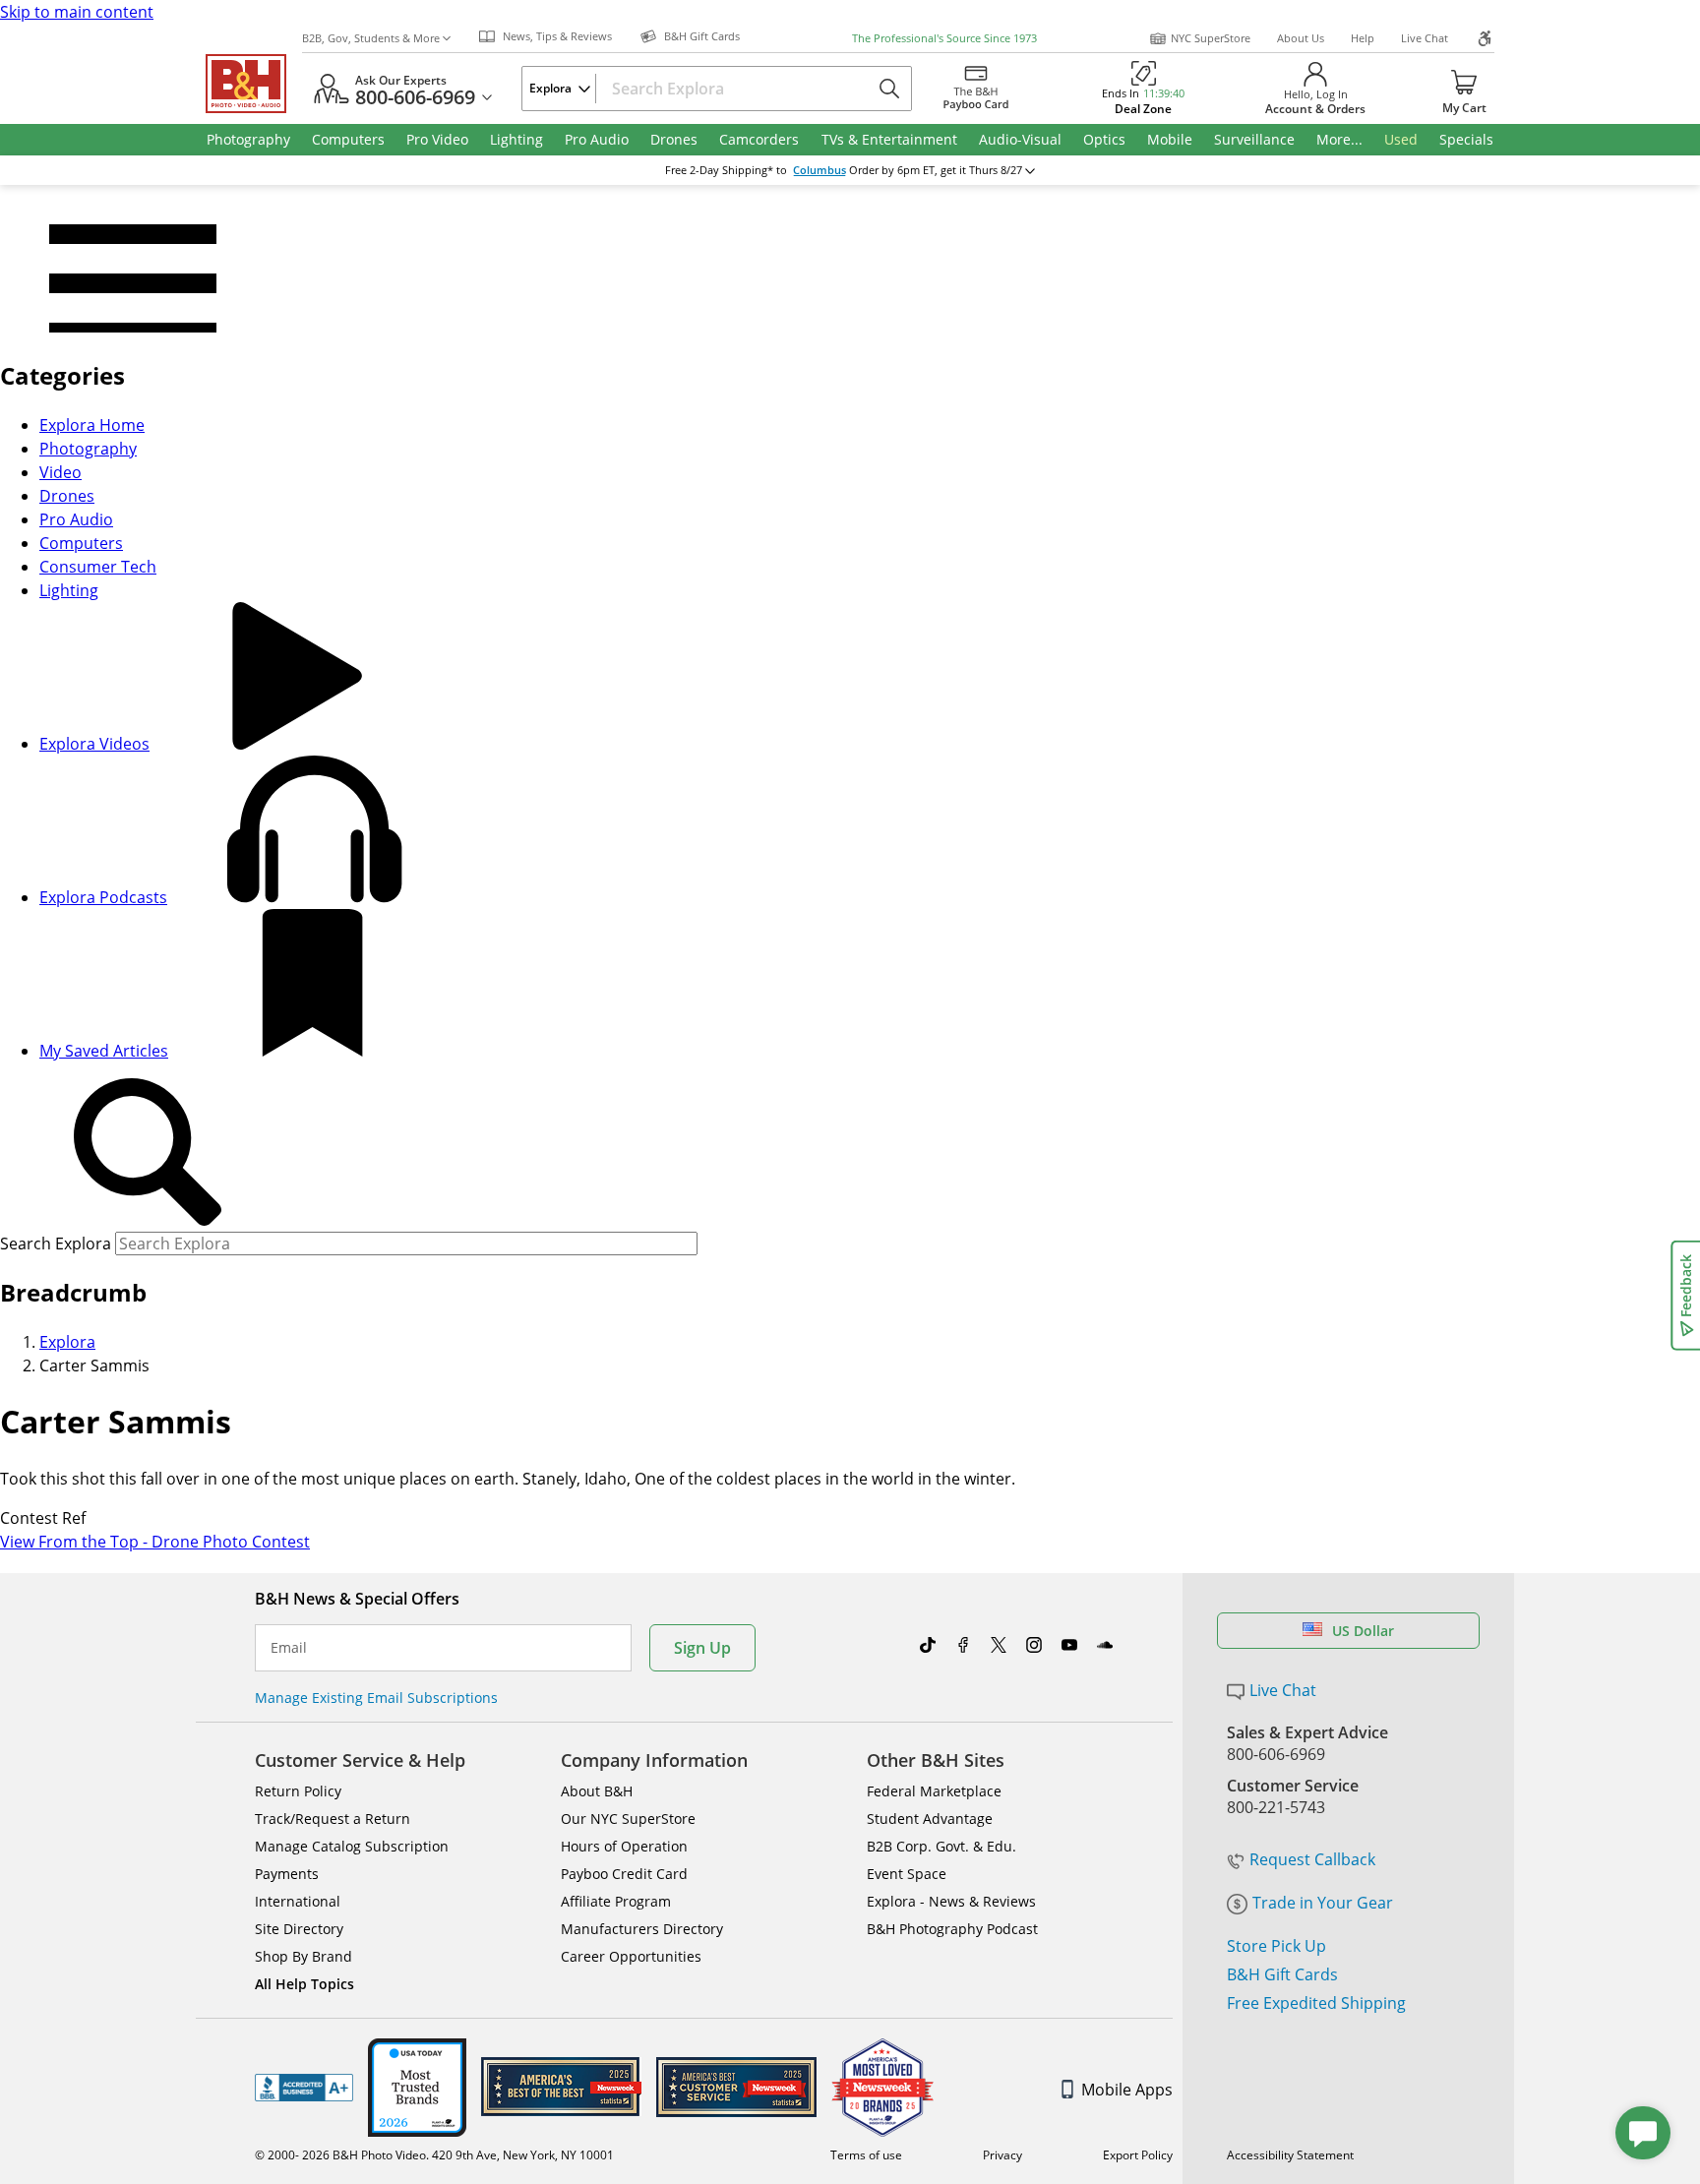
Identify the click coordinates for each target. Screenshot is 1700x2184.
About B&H (597, 1791)
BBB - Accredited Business (304, 2088)
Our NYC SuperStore (628, 1819)
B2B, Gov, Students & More (371, 38)
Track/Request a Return (333, 1819)
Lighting (69, 590)
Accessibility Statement (1290, 2155)
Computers (81, 543)
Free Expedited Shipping (1316, 2003)
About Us (1301, 38)
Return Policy (298, 1791)
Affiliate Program (616, 1901)
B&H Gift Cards (1282, 1974)
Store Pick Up (1276, 1946)
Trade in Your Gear (1323, 1903)
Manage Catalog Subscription (352, 1846)
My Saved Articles (104, 1051)
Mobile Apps (1127, 2090)
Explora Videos (94, 744)
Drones (67, 496)
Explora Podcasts (103, 897)
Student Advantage (930, 1819)
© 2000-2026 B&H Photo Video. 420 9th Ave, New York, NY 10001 (434, 2155)
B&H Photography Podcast (952, 1929)
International (298, 1901)
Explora (67, 1342)
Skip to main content (77, 12)
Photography (88, 449)
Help (1363, 38)
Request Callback (1312, 1859)
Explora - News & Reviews (951, 1901)
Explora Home (92, 425)
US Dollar (1363, 1631)
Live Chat (1425, 38)
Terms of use (866, 2155)
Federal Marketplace (934, 1791)
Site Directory (299, 1929)
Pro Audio (76, 519)
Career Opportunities (631, 1956)
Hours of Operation (624, 1846)
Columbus (820, 170)
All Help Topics (304, 1984)
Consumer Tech (98, 567)
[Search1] (148, 1153)
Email (289, 1648)
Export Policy (1138, 2155)
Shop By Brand (304, 1956)
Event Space (907, 1874)
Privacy (1002, 2155)
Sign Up (702, 1648)
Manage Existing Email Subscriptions (376, 1698)
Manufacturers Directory (642, 1929)
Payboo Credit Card (624, 1874)
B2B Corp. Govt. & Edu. (941, 1846)
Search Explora (56, 1244)
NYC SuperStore (1211, 38)
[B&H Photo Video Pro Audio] (254, 84)
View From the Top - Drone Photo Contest (155, 1542)
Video (61, 472)
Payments (287, 1874)
